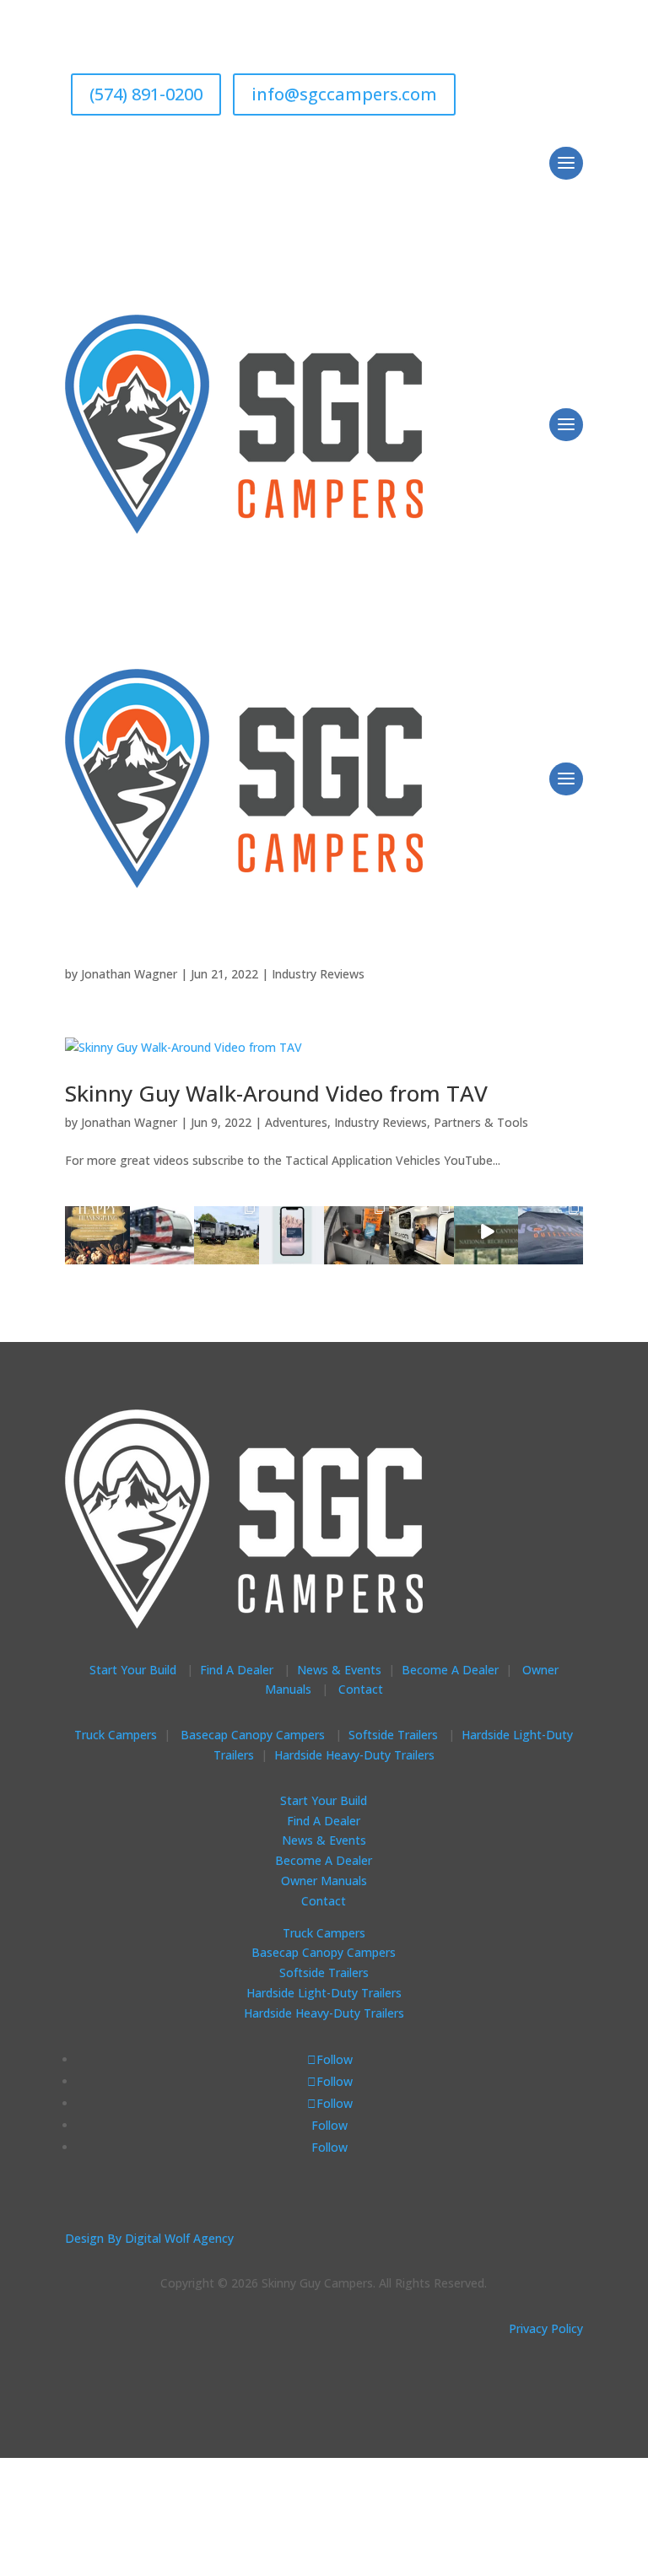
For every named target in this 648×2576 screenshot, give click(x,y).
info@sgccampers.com (344, 94)
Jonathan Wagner (129, 974)
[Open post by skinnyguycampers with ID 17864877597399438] (227, 1232)
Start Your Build (133, 1670)
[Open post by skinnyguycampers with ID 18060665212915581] (486, 1232)
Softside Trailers (393, 1735)
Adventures (296, 1122)
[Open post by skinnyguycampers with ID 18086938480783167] (421, 1232)
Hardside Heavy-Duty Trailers (354, 1755)
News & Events (339, 1670)
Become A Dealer (450, 1670)
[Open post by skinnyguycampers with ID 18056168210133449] (292, 1232)
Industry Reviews (318, 974)
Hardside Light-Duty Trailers (324, 1993)
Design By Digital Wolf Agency (149, 2238)
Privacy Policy (546, 2328)
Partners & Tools (481, 1122)
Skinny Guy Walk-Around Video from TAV (276, 1093)
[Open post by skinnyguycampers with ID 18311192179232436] (551, 1232)
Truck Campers (116, 1735)
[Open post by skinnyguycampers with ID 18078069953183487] (97, 1232)
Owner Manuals (324, 1881)
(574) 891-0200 (146, 94)
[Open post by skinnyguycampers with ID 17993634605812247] (356, 1232)
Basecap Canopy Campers (254, 1735)
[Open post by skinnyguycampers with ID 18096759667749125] (162, 1232)
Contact (361, 1689)
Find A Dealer (237, 1670)
